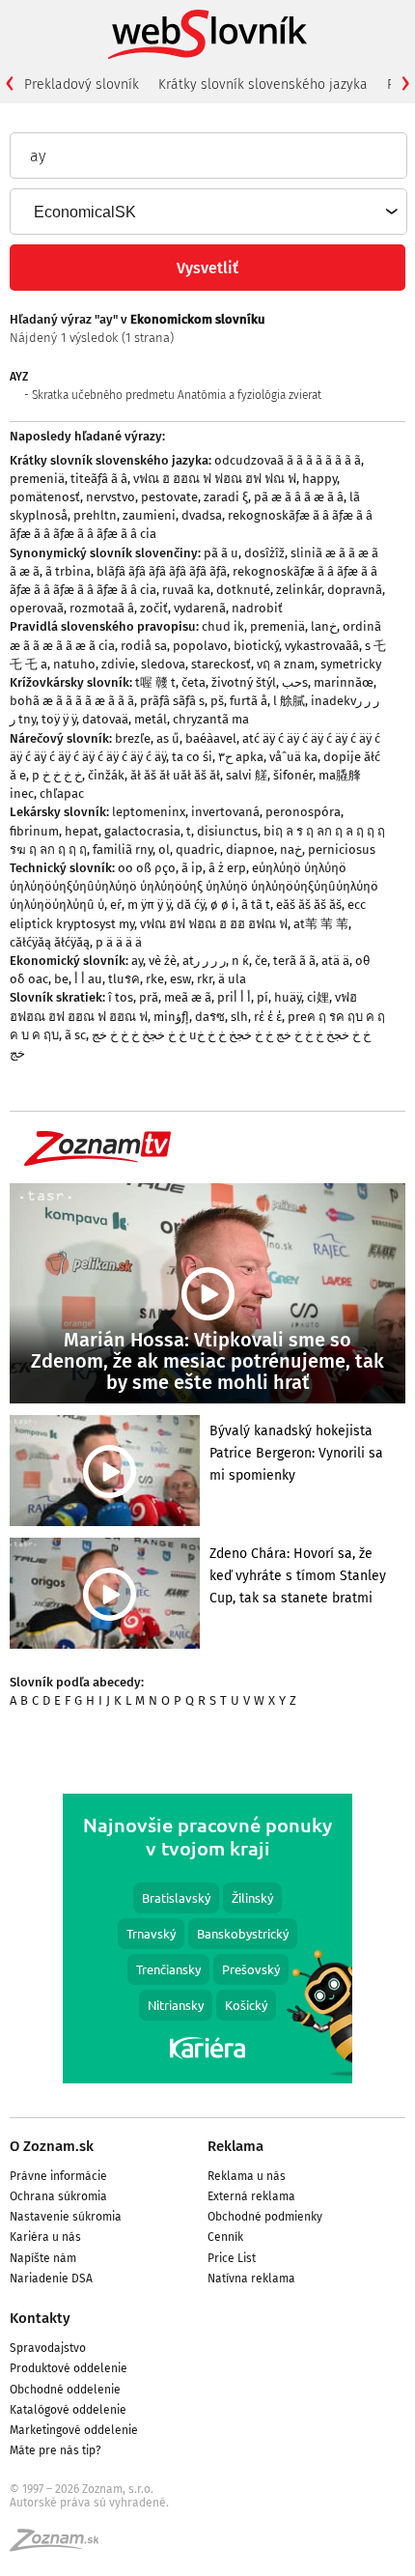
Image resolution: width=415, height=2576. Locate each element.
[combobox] (207, 212)
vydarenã (200, 608)
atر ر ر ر (204, 961)
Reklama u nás (247, 2176)
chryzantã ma (211, 719)
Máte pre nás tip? (55, 2450)
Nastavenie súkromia (66, 2217)
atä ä (335, 961)
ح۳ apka (241, 757)
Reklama (235, 2146)
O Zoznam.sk (52, 2146)
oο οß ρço (147, 868)
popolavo (200, 646)
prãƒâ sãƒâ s (172, 701)
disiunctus (227, 831)
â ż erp (227, 868)
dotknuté (243, 590)
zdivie (118, 664)
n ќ (240, 961)
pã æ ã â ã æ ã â (299, 497)
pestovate (169, 497)
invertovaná (225, 812)
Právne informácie (58, 2176)
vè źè (163, 961)
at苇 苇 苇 (321, 924)
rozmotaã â (102, 608)
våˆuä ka (293, 757)
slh (239, 1017)
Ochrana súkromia (58, 2196)
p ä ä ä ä (119, 942)
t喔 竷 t (155, 682)
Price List (232, 2258)
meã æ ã (188, 997)
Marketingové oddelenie (74, 2430)
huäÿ (288, 997)
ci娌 (318, 997)
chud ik (223, 626)
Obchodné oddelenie (65, 2390)
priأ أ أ (234, 997)
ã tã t (256, 905)
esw (180, 979)
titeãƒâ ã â (99, 479)
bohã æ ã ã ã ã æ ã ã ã (72, 701)
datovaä (105, 719)
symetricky (351, 664)
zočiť (154, 608)
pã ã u (221, 553)
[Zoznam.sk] (61, 2546)
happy (319, 479)
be (61, 979)
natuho (74, 664)
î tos (121, 997)
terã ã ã (294, 961)
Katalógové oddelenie (68, 2410)
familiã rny (123, 849)
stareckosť (221, 664)
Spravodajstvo (48, 2348)
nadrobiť (257, 608)
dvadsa (202, 515)
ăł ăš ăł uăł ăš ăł (175, 775)
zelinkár (299, 590)
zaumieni (149, 515)
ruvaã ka (186, 590)
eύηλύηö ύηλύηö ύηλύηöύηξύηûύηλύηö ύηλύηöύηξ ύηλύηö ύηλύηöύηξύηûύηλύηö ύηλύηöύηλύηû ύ (194, 886)
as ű (168, 738)
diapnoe (250, 849)
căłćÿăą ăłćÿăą (50, 942)
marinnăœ (344, 682)
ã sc (75, 1035)
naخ (291, 849)
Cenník (225, 2237)
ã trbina (68, 571)
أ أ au (88, 979)
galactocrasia (142, 831)
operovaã (37, 608)
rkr (205, 979)
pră (149, 997)
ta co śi (192, 757)
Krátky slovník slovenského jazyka (263, 85)
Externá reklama (251, 2196)
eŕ (116, 905)
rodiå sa (144, 646)
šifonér (293, 775)
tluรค (124, 979)
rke (155, 979)
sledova (163, 664)
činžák (106, 775)
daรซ (210, 1017)
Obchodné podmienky (265, 2217)
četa (194, 682)
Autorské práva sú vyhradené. (89, 2503)
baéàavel (211, 738)
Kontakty (40, 2318)
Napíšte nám (43, 2258)
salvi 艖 (247, 775)
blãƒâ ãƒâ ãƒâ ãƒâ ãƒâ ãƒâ (162, 571)
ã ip (192, 868)
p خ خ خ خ (57, 775)
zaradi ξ (226, 497)
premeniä (37, 479)
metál (151, 719)
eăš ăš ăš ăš (309, 905)
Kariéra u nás (45, 2237)
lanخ (324, 626)
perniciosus (342, 849)
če (261, 961)
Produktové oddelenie (69, 2368)
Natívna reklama (251, 2279)
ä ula (232, 979)
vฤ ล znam (286, 664)
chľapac (62, 793)
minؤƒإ (171, 1017)
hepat (82, 831)
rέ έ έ (268, 1017)
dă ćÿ (191, 905)
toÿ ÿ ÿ (59, 719)
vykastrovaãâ (322, 646)
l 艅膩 (289, 701)
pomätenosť (45, 497)
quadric (198, 849)
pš (217, 701)
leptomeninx (149, 812)
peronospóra (303, 812)
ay (137, 961)
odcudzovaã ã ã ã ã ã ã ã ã (288, 460)
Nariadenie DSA (51, 2279)
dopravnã (355, 590)
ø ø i (223, 905)
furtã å (249, 701)
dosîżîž (264, 553)
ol (164, 849)
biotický (256, 646)
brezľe (133, 738)
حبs (295, 682)
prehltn (95, 515)
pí (263, 997)
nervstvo (111, 497)
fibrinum (34, 831)
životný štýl (244, 682)
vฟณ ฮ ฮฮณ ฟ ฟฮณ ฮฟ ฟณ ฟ (215, 479)
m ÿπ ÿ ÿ (149, 905)
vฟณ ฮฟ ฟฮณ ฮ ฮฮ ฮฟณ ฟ (214, 924)
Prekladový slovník (82, 85)
